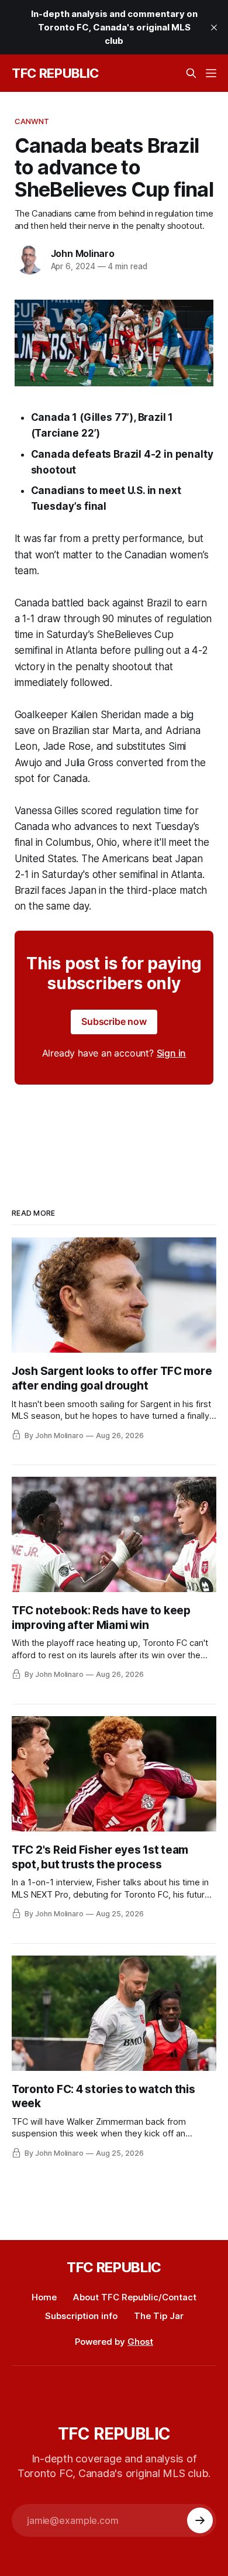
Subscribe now (114, 1021)
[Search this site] (191, 73)
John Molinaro (83, 253)
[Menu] (211, 73)
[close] (214, 28)
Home (44, 2297)
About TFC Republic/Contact (135, 2297)
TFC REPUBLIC (55, 73)
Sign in (172, 1053)
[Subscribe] (200, 2520)
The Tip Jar (159, 2316)
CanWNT (32, 121)
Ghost (140, 2342)
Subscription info (81, 2316)
